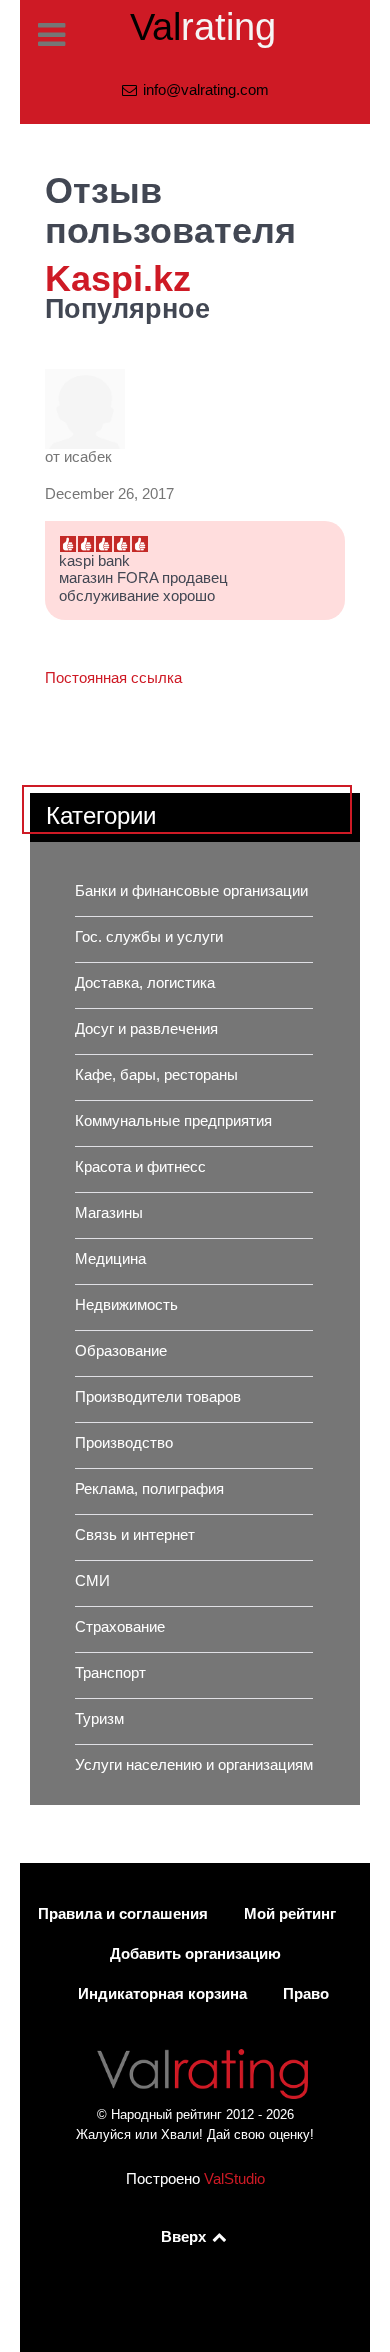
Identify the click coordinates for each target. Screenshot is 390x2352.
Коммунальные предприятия (173, 1121)
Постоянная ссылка (113, 678)
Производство (124, 1443)
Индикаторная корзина (162, 1994)
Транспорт (110, 1673)
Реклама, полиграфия (149, 1489)
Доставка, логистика (145, 983)
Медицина (110, 1259)
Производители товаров (158, 1397)
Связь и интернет (135, 1535)
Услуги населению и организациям (194, 1765)
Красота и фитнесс (140, 1167)
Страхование (120, 1627)
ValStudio (234, 2179)
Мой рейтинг (290, 1914)
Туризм (99, 1719)
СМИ (92, 1581)
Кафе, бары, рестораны (156, 1075)
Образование (121, 1351)
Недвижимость (126, 1305)
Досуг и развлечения (146, 1029)
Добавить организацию (195, 1954)
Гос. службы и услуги (149, 937)
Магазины (109, 1213)
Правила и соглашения (123, 1914)
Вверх (185, 2237)
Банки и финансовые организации (191, 891)
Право (306, 1994)
